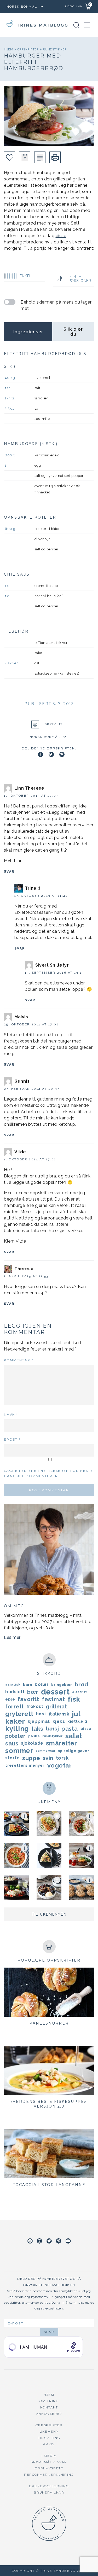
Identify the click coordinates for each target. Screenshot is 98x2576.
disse (61, 236)
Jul (76, 1714)
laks (38, 1729)
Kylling (17, 1729)
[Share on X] (51, 754)
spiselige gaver (74, 1751)
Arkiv (49, 2444)
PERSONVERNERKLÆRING (49, 2475)
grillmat (56, 1707)
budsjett (15, 1692)
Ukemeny (49, 2431)
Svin (48, 1758)
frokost (35, 1706)
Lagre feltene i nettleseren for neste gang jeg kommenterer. (48, 1473)
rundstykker (55, 49)
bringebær (62, 1685)
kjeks (59, 1721)
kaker (15, 1721)
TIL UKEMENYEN (49, 1914)
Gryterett (19, 1714)
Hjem (9, 49)
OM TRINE (49, 2401)
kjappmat (39, 1721)
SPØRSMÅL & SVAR (49, 2462)
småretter (62, 1743)
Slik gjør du (73, 332)
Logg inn (74, 6)
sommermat (46, 1751)
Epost (12, 1439)
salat (74, 1736)
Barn (28, 1685)
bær (33, 1692)
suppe (31, 1758)
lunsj (53, 1728)
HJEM (49, 2395)
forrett (15, 1707)
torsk (62, 1758)
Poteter (15, 1736)
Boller (42, 1684)
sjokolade (32, 1743)
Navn (11, 1414)
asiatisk (13, 1684)
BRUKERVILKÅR (49, 2492)
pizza (86, 1729)
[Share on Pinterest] (62, 754)
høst (41, 1714)
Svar (9, 872)
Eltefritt (80, 1692)
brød (82, 1684)
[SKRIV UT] (55, 157)
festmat (53, 1699)
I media (49, 2456)
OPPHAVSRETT (49, 2468)
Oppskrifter (28, 49)
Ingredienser (28, 332)
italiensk (59, 1714)
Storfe (12, 1758)
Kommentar (19, 1360)
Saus (12, 1743)
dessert (55, 1692)
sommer (19, 1751)
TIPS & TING (49, 2438)
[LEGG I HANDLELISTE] (40, 157)
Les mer (12, 1637)
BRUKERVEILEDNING (49, 2486)
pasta (70, 1729)
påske (34, 1736)
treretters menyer (25, 1765)
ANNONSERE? (49, 2414)
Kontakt (49, 2407)
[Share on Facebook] (41, 754)
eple (10, 1699)
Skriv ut (54, 724)
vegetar (60, 1765)
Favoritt (28, 1699)
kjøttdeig (77, 1721)
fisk (74, 1699)
